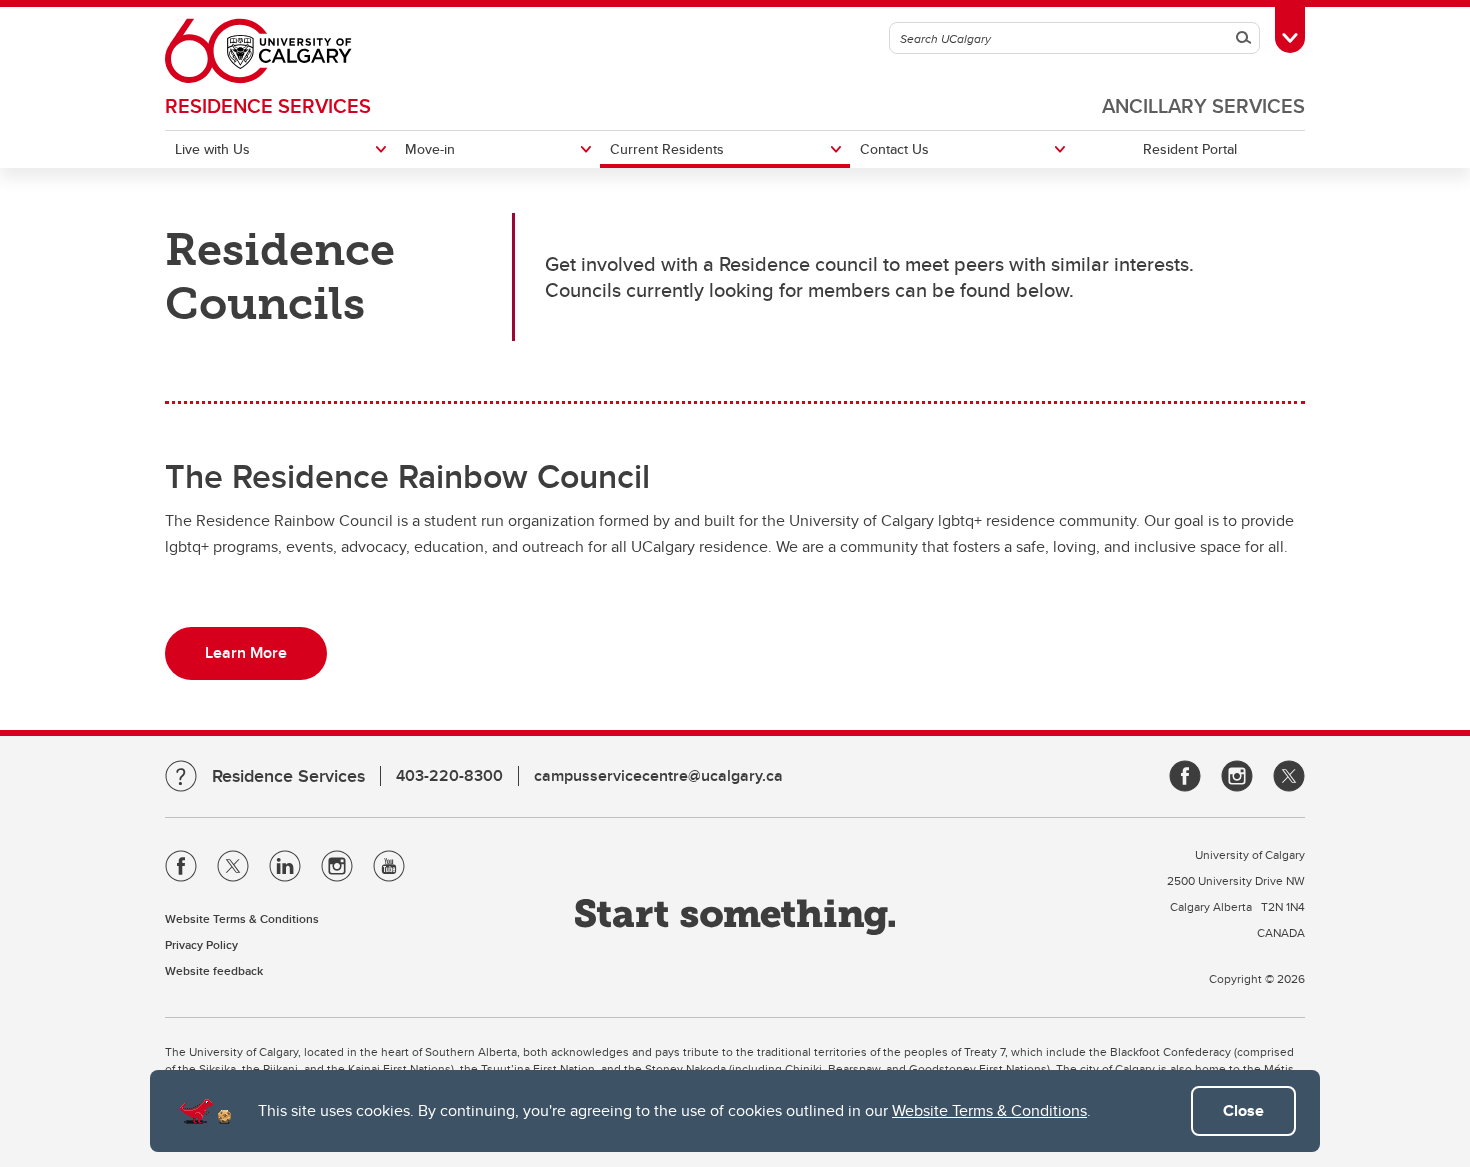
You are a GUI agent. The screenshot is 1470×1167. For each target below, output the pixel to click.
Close (1243, 1110)
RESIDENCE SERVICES (268, 105)
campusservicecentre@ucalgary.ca (658, 775)
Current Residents (667, 149)
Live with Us (212, 149)
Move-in (430, 149)
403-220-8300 (449, 775)
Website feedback (214, 970)
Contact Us (894, 149)
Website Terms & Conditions (989, 1110)
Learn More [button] (246, 652)
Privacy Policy (201, 944)
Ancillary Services (1203, 105)
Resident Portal (1190, 149)
